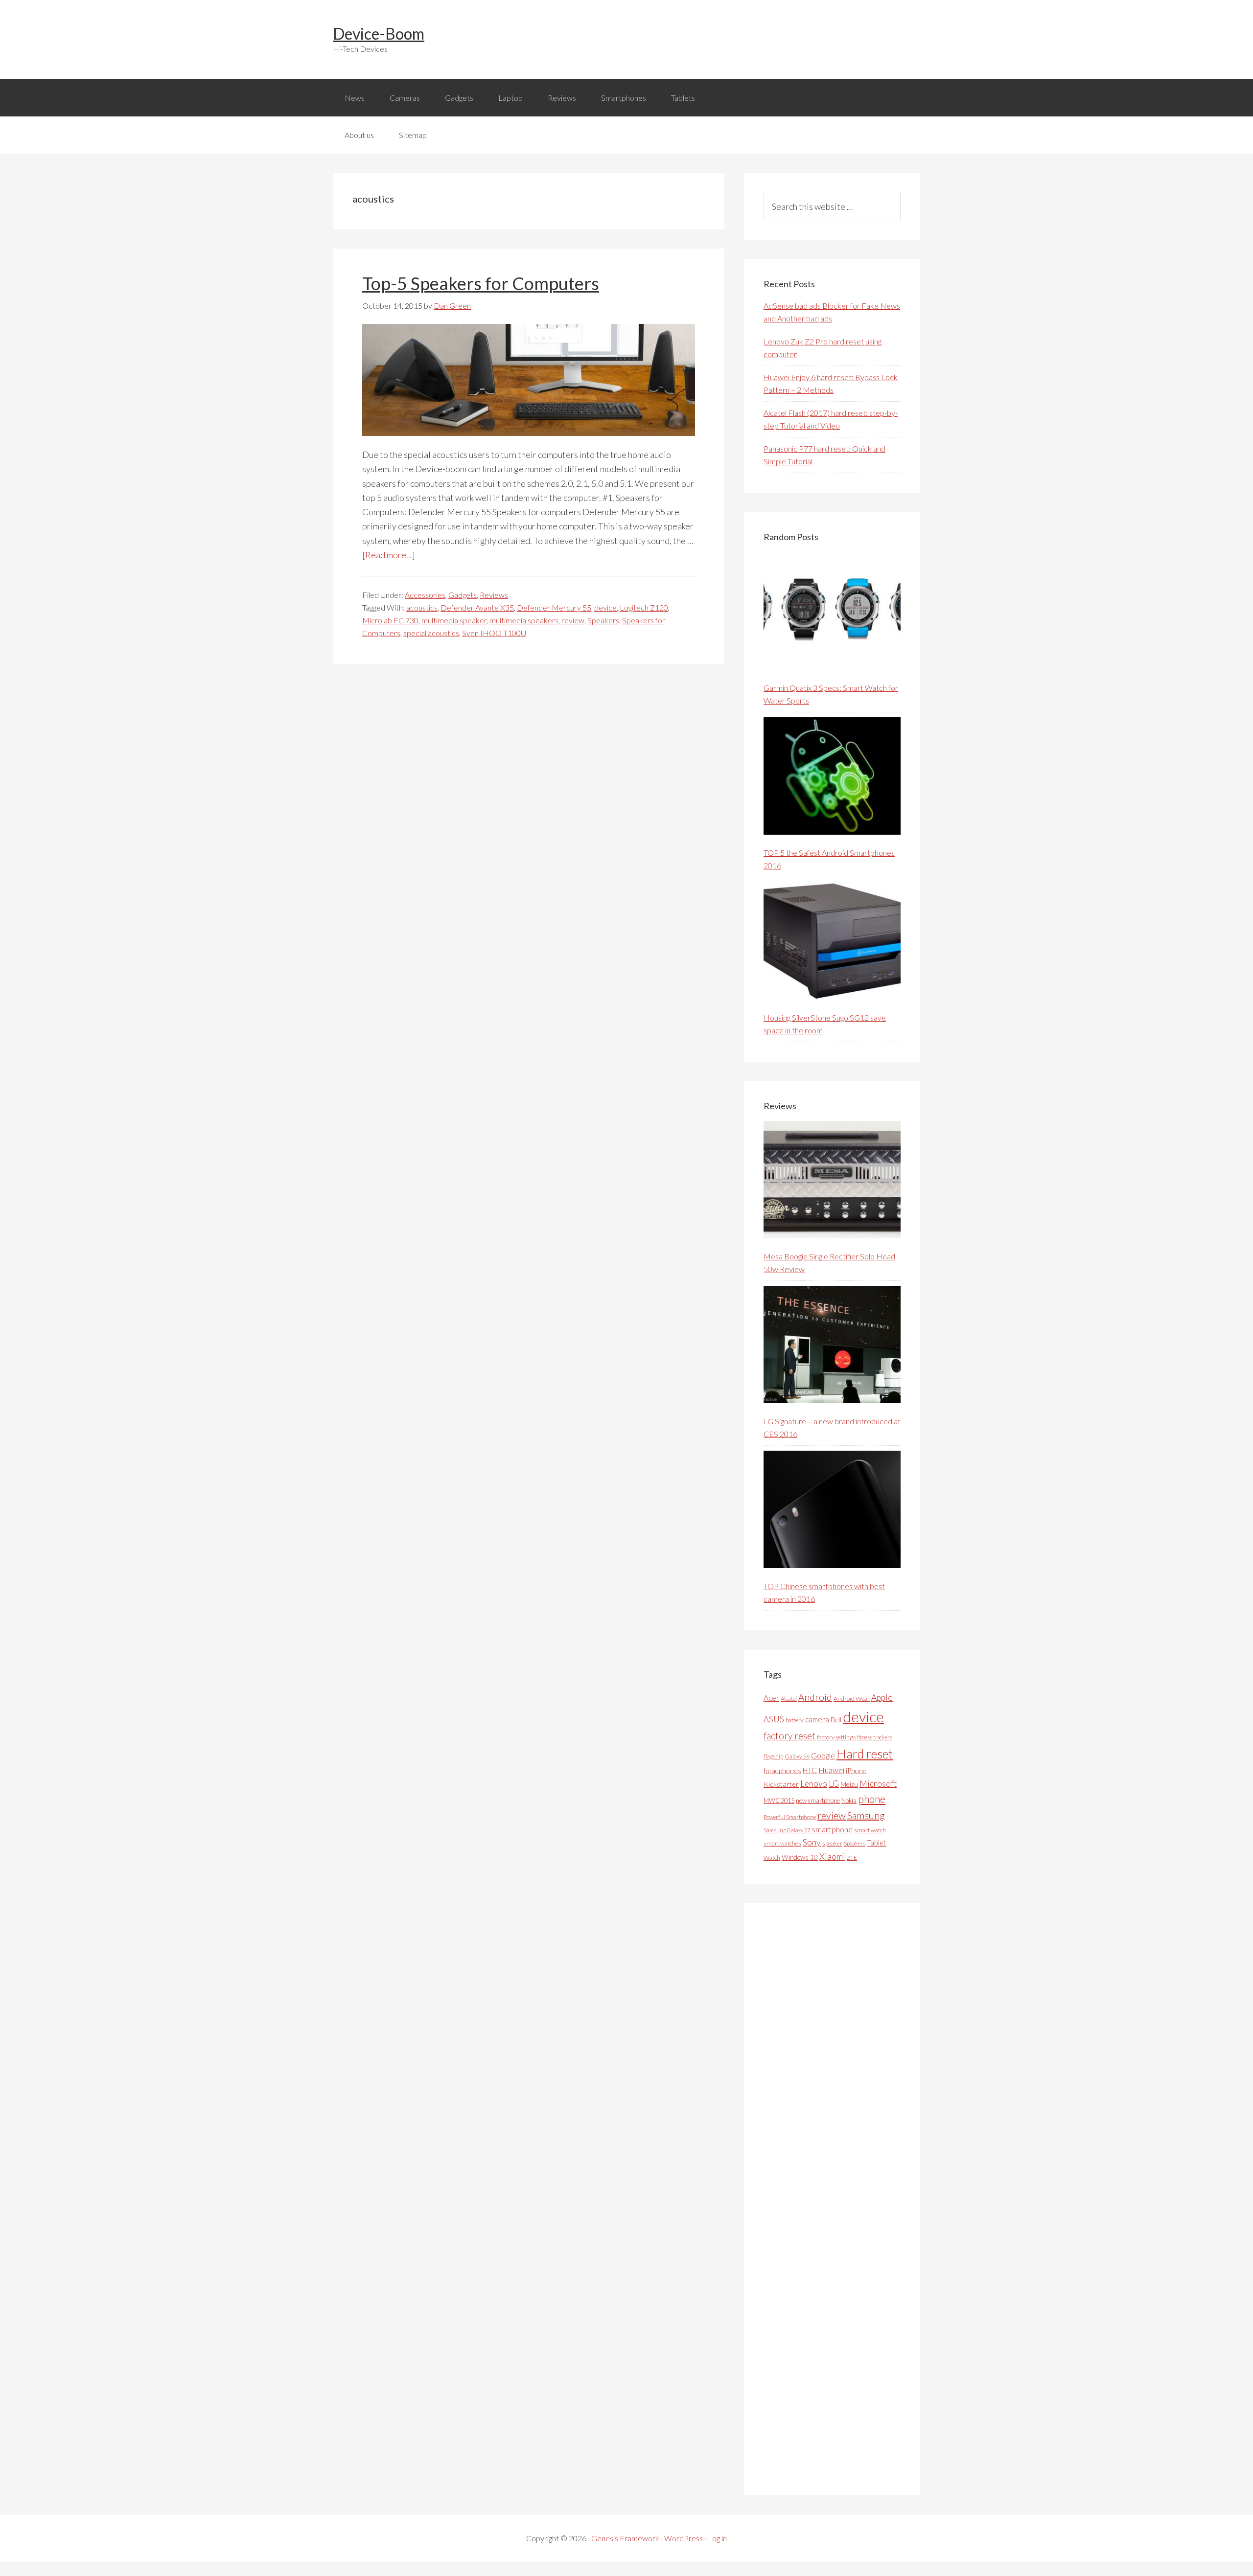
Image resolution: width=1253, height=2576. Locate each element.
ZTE (852, 1858)
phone (872, 1799)
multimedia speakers (524, 620)
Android (815, 1697)
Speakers (603, 620)
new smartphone (818, 1801)
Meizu (849, 1784)
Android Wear (852, 1698)
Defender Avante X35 (477, 607)
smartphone (832, 1829)
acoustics (422, 607)
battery (795, 1720)
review (573, 620)
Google (823, 1755)
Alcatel (789, 1698)
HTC (810, 1770)
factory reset (789, 1736)
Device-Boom (379, 34)
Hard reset (865, 1754)
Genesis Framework (625, 2538)
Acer (771, 1698)
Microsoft (878, 1784)
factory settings (836, 1737)
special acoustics (431, 633)
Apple (882, 1698)
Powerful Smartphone (790, 1817)
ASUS (774, 1719)
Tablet (876, 1843)
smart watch (870, 1830)
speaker (832, 1843)
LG (834, 1783)
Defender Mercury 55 (554, 607)
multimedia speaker (454, 620)
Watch (772, 1858)
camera (817, 1719)
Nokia (849, 1801)
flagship (773, 1756)
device (605, 607)
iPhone (856, 1770)
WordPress (684, 2538)
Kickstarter (781, 1784)
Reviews (494, 595)
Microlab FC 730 (390, 620)
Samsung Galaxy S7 (787, 1830)
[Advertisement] (837, 2199)
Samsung (866, 1815)
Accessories (425, 595)
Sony (812, 1842)
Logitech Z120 (644, 607)
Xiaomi (832, 1857)
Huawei (831, 1770)
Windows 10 (800, 1857)
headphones (782, 1770)
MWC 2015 (779, 1801)
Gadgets (463, 595)
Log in (717, 2538)
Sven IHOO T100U (494, 633)
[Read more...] (389, 555)
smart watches (782, 1843)
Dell (836, 1720)
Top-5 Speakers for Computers (481, 283)
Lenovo (814, 1784)
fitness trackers (875, 1737)
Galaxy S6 (797, 1756)
